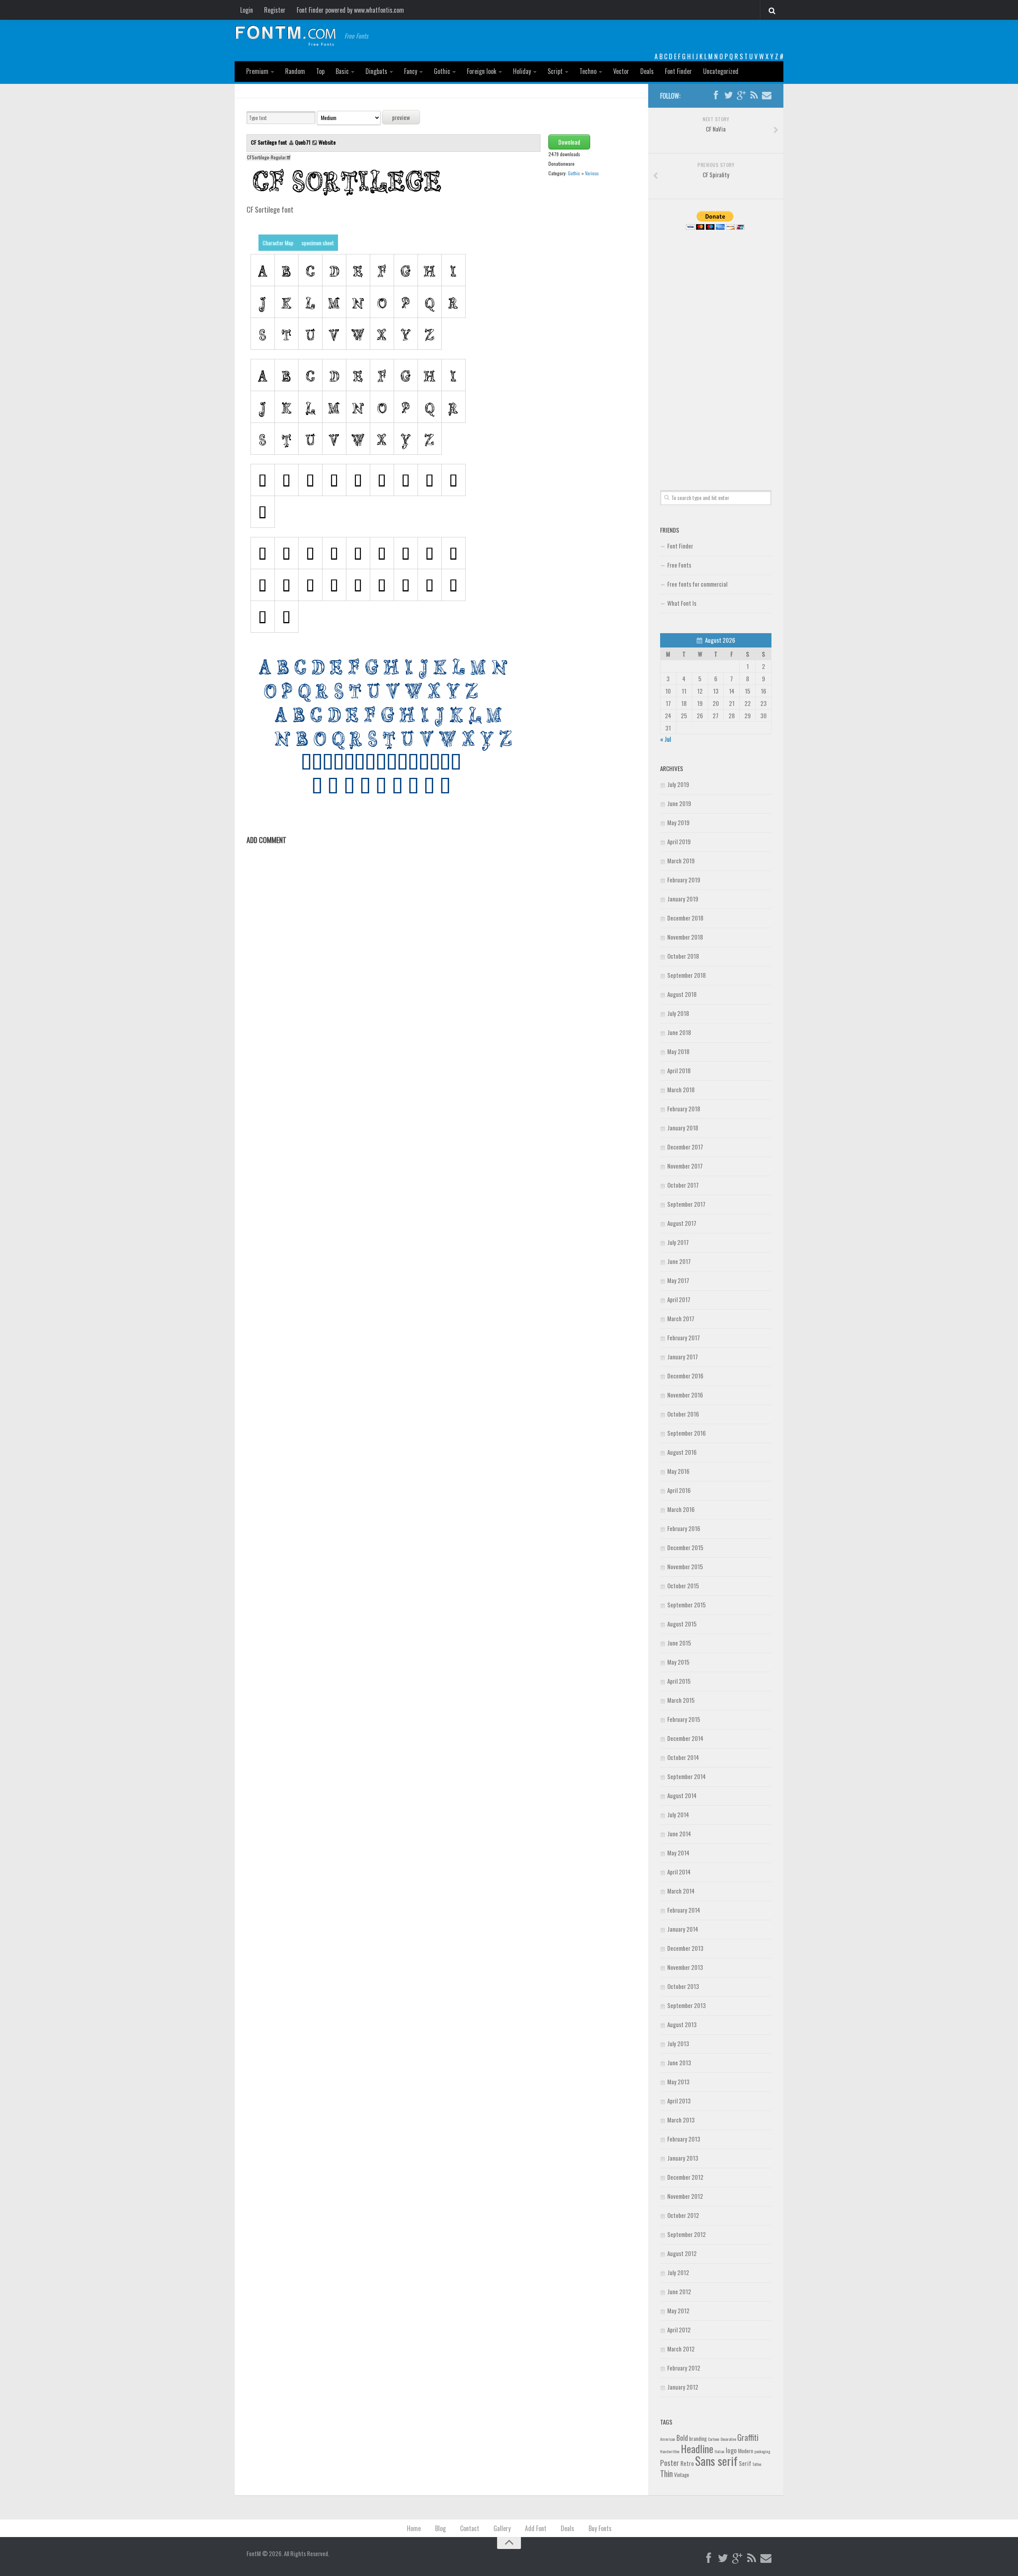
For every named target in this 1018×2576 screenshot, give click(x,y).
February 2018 (684, 1109)
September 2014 (687, 1776)
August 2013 (682, 2024)
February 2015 (684, 1719)
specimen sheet (318, 243)
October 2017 (683, 1185)
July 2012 (678, 2272)
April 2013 (679, 2101)
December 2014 (685, 1738)
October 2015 (683, 1586)
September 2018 (687, 975)
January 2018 (683, 1128)
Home (414, 2528)
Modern (746, 2451)
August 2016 (682, 1452)
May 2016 (678, 1471)
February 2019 (684, 880)
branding (698, 2438)
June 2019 (679, 803)
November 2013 (685, 1967)
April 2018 (679, 1070)
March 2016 (681, 1509)
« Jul (665, 739)
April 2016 (679, 1490)
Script (555, 71)
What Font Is (682, 603)
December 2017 (685, 1147)
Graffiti (748, 2437)
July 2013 (678, 2043)
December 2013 (685, 1948)
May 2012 (678, 2310)
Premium (257, 71)
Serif (745, 2463)
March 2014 (681, 1891)
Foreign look (482, 71)
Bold (682, 2437)
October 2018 (683, 956)
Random (295, 71)
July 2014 (678, 1814)
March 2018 (681, 1089)
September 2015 (687, 1605)
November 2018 (685, 937)
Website (327, 142)
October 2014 (683, 1757)
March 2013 (681, 2120)
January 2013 (683, 2158)
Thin (666, 2473)
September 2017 (686, 1204)
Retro (687, 2463)
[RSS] (754, 95)
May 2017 (678, 1280)
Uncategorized (721, 71)
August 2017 (682, 1223)
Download (569, 142)
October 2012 (683, 2215)
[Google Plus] (741, 95)
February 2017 (684, 1337)
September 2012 (687, 2234)
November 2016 (685, 1395)
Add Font (536, 2528)
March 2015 (681, 1700)
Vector (621, 71)
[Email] (767, 95)
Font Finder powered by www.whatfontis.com (350, 10)
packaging (762, 2451)
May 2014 (678, 1853)
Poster (670, 2463)
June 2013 (679, 2062)
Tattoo (757, 2464)
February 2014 (684, 1910)
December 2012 (685, 2177)
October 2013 (683, 1986)
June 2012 (679, 2291)
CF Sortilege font (270, 142)
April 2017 (679, 1299)
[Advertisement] (716, 351)
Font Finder (678, 71)
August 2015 (682, 1624)
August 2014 (682, 1795)
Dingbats (376, 71)
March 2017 (681, 1318)
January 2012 (683, 2387)
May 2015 (678, 1662)
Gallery (502, 2528)
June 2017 (679, 1261)
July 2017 (678, 1242)
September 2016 (687, 1433)
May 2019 (678, 822)
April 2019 (679, 841)
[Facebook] (716, 95)
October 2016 (683, 1414)
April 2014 (679, 1872)
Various (592, 173)
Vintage (682, 2475)
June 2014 (679, 1834)
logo (731, 2450)
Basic (342, 71)
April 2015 (679, 1681)
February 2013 (684, 2139)
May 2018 (678, 1051)
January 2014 (683, 1929)
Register (275, 10)
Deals (647, 71)
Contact (470, 2528)
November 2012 (685, 2196)
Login (247, 10)
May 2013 (678, 2082)
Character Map (278, 243)
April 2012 (679, 2330)
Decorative (728, 2439)
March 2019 (681, 861)
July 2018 (678, 1013)
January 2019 (683, 899)
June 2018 (679, 1032)
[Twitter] (729, 95)
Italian (720, 2451)
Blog (440, 2528)
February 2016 (684, 1528)
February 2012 (684, 2368)
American (668, 2439)
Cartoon (714, 2439)
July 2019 (678, 784)
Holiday (522, 71)
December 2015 (685, 1547)
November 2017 (685, 1166)
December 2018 (685, 918)
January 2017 (683, 1357)
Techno (588, 71)
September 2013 (687, 2005)
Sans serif (716, 2461)
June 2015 (679, 1643)
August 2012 (682, 2253)
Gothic (442, 71)
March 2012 (681, 2349)
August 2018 (682, 994)
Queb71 (303, 142)
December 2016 (685, 1376)
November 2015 (685, 1566)
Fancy (411, 71)
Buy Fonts (600, 2528)
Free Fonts (679, 565)
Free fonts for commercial (697, 584)
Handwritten (670, 2451)
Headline (697, 2448)
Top (320, 71)
